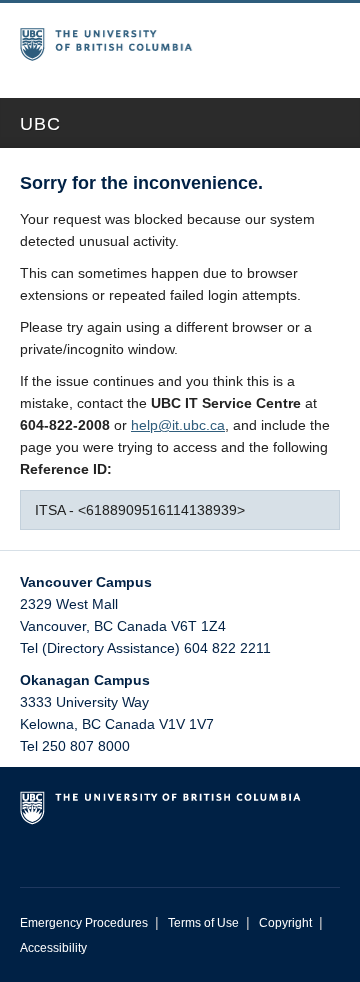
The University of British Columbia (122, 41)
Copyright (285, 923)
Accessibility (53, 948)
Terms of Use (203, 923)
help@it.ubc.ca (178, 425)
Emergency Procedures (84, 923)
